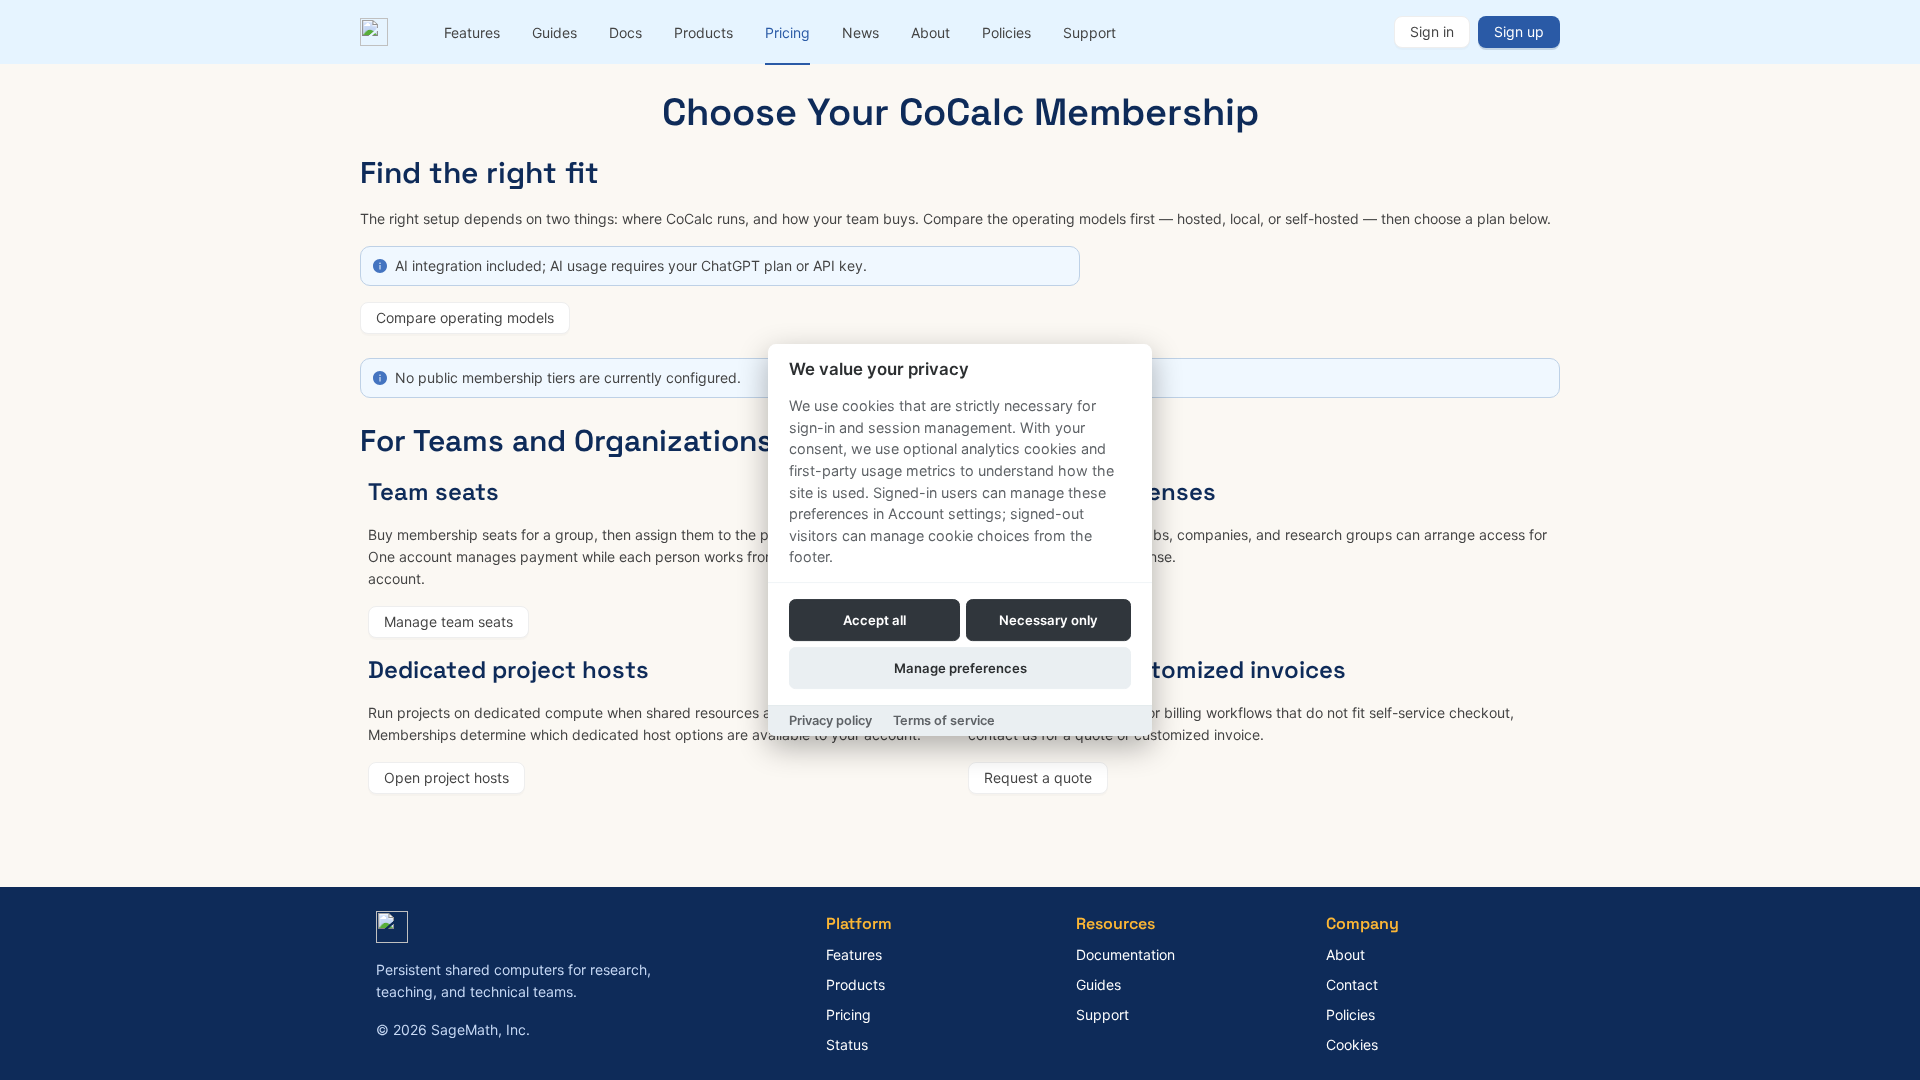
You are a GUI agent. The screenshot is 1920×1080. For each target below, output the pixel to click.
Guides (554, 32)
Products (703, 32)
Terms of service (944, 720)
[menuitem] (472, 33)
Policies (1006, 32)
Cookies (1352, 1044)
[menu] (911, 32)
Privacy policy (830, 720)
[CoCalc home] (378, 32)
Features (472, 32)
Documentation (1125, 954)
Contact (1352, 984)
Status (847, 1044)
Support (1089, 32)
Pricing (787, 32)
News (860, 32)
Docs (625, 32)
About (930, 32)
